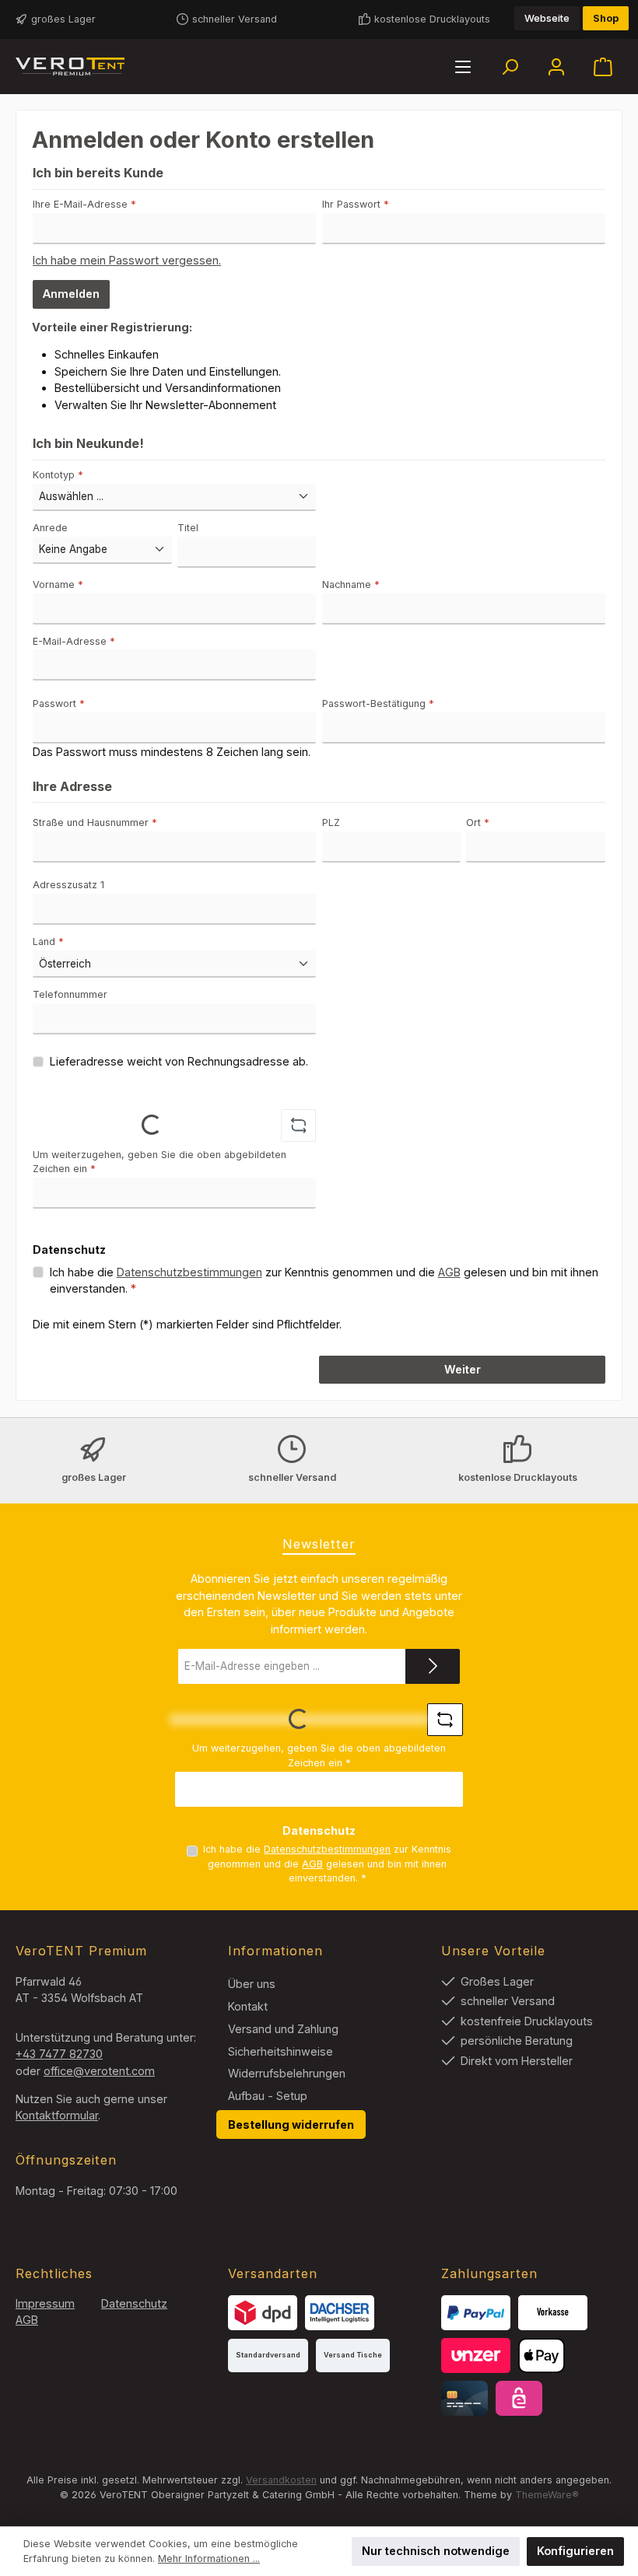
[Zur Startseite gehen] (70, 67)
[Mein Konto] (556, 66)
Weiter (463, 1369)
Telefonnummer (70, 994)
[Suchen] (510, 66)
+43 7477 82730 (59, 2054)
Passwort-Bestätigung (378, 703)
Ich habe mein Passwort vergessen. (127, 260)
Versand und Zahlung (283, 2029)
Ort (478, 822)
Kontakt (248, 2006)
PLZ (331, 822)
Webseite (547, 18)
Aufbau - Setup (268, 2096)
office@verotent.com (99, 2071)
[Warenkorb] (603, 66)
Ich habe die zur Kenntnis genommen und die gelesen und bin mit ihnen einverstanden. (324, 1281)
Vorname (58, 584)
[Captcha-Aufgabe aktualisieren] (299, 1125)
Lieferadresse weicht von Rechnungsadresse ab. (179, 1061)
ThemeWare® (547, 2495)
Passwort (59, 703)
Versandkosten (281, 2480)
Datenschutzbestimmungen (189, 1272)
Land (48, 941)
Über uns (252, 1984)
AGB (449, 1272)
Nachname (351, 584)
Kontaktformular (57, 2115)
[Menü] (463, 66)
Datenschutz (134, 2303)
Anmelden (71, 294)
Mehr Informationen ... (209, 2558)
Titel (188, 528)
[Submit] (433, 1666)
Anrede (50, 528)
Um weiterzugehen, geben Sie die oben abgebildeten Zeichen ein (159, 1162)
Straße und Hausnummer (95, 822)
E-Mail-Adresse (74, 641)
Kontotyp (58, 475)
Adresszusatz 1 (68, 885)
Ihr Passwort (356, 204)
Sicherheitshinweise (280, 2051)
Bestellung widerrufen (291, 2124)
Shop (606, 18)
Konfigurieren (575, 2551)
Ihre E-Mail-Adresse (84, 204)
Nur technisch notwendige (436, 2551)
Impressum (45, 2303)
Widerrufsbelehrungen (287, 2073)
